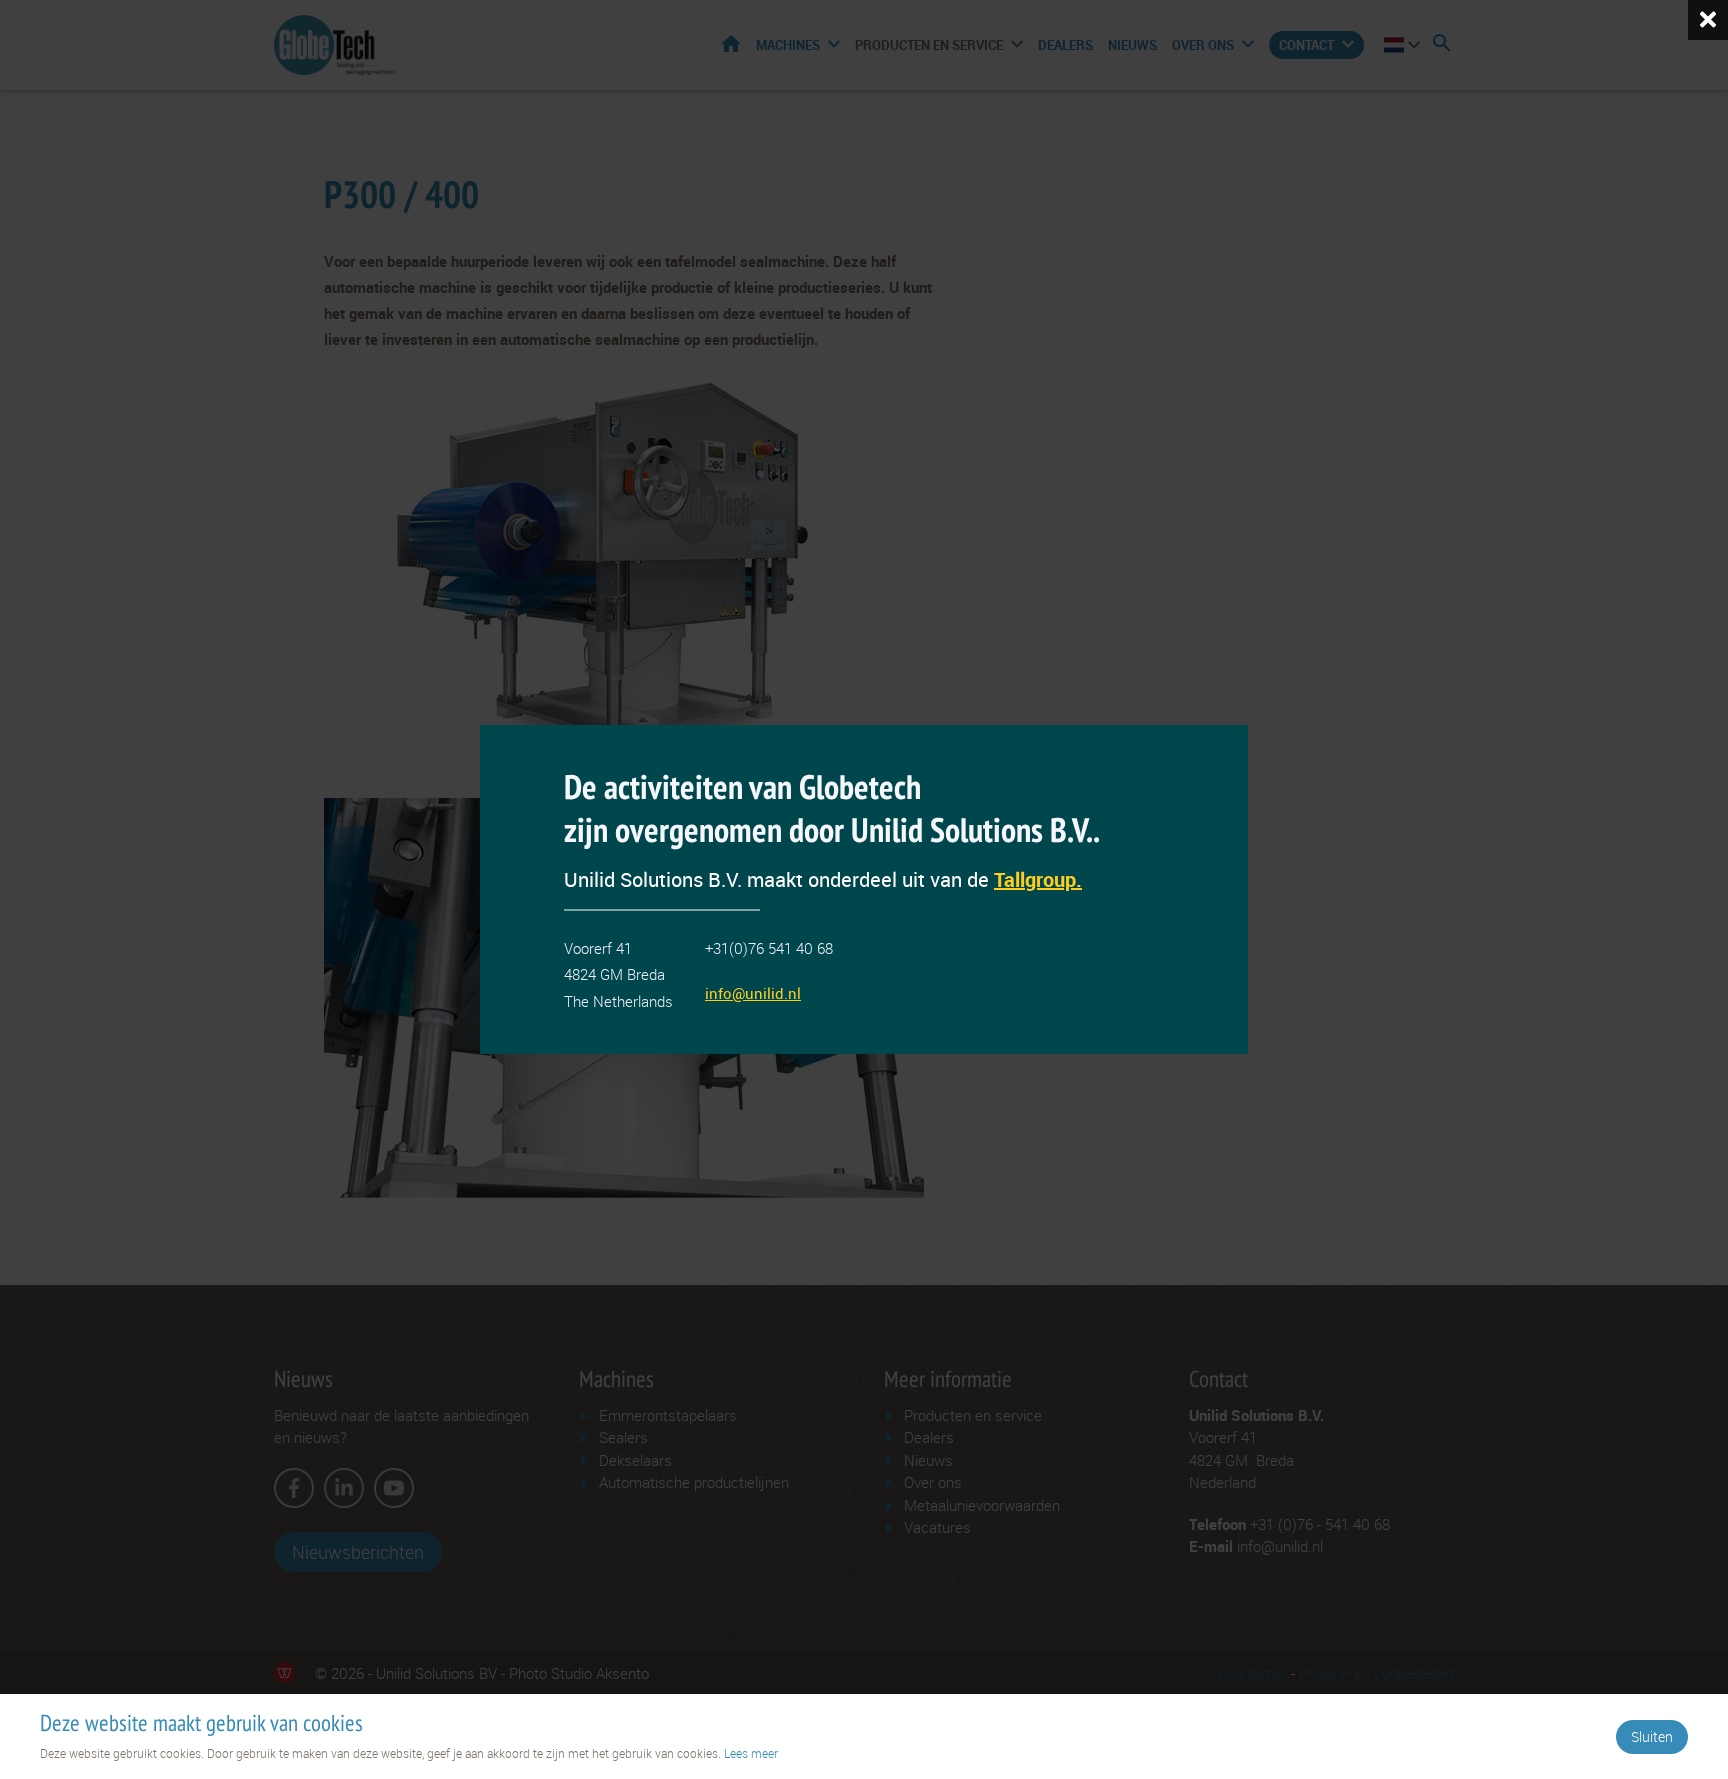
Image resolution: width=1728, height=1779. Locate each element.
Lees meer (751, 1753)
